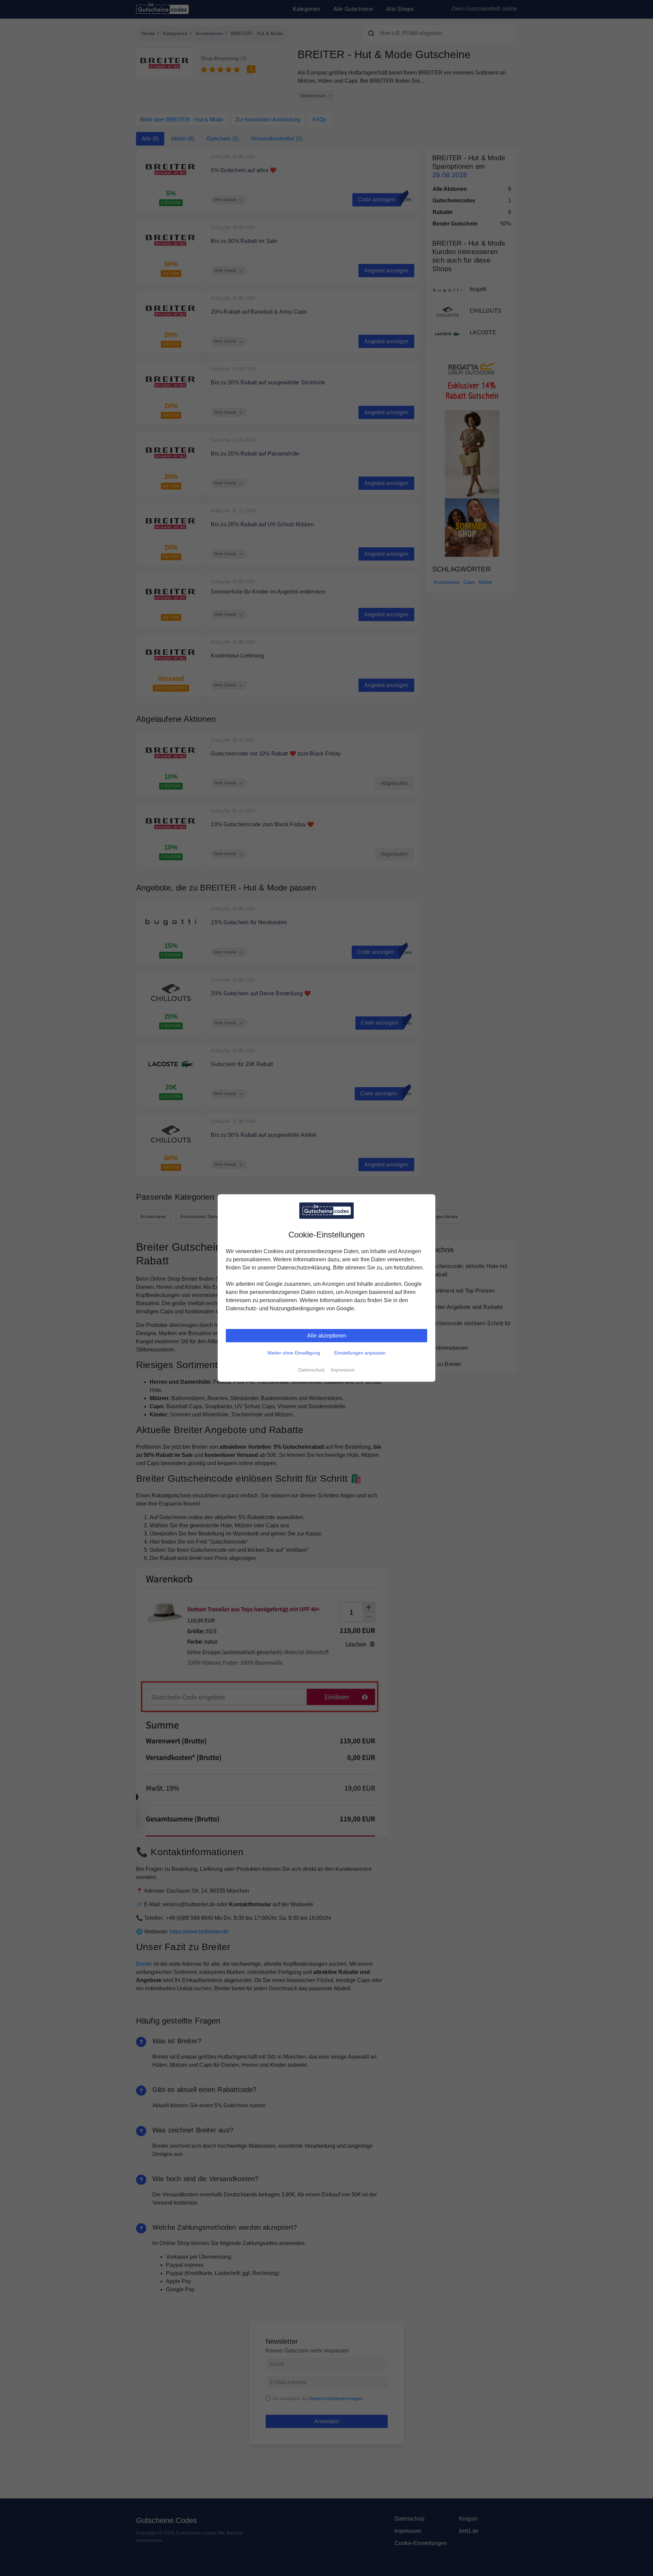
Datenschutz (312, 1370)
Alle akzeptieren (327, 1336)
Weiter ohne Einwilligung (294, 1353)
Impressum (343, 1370)
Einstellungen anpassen (360, 1353)
